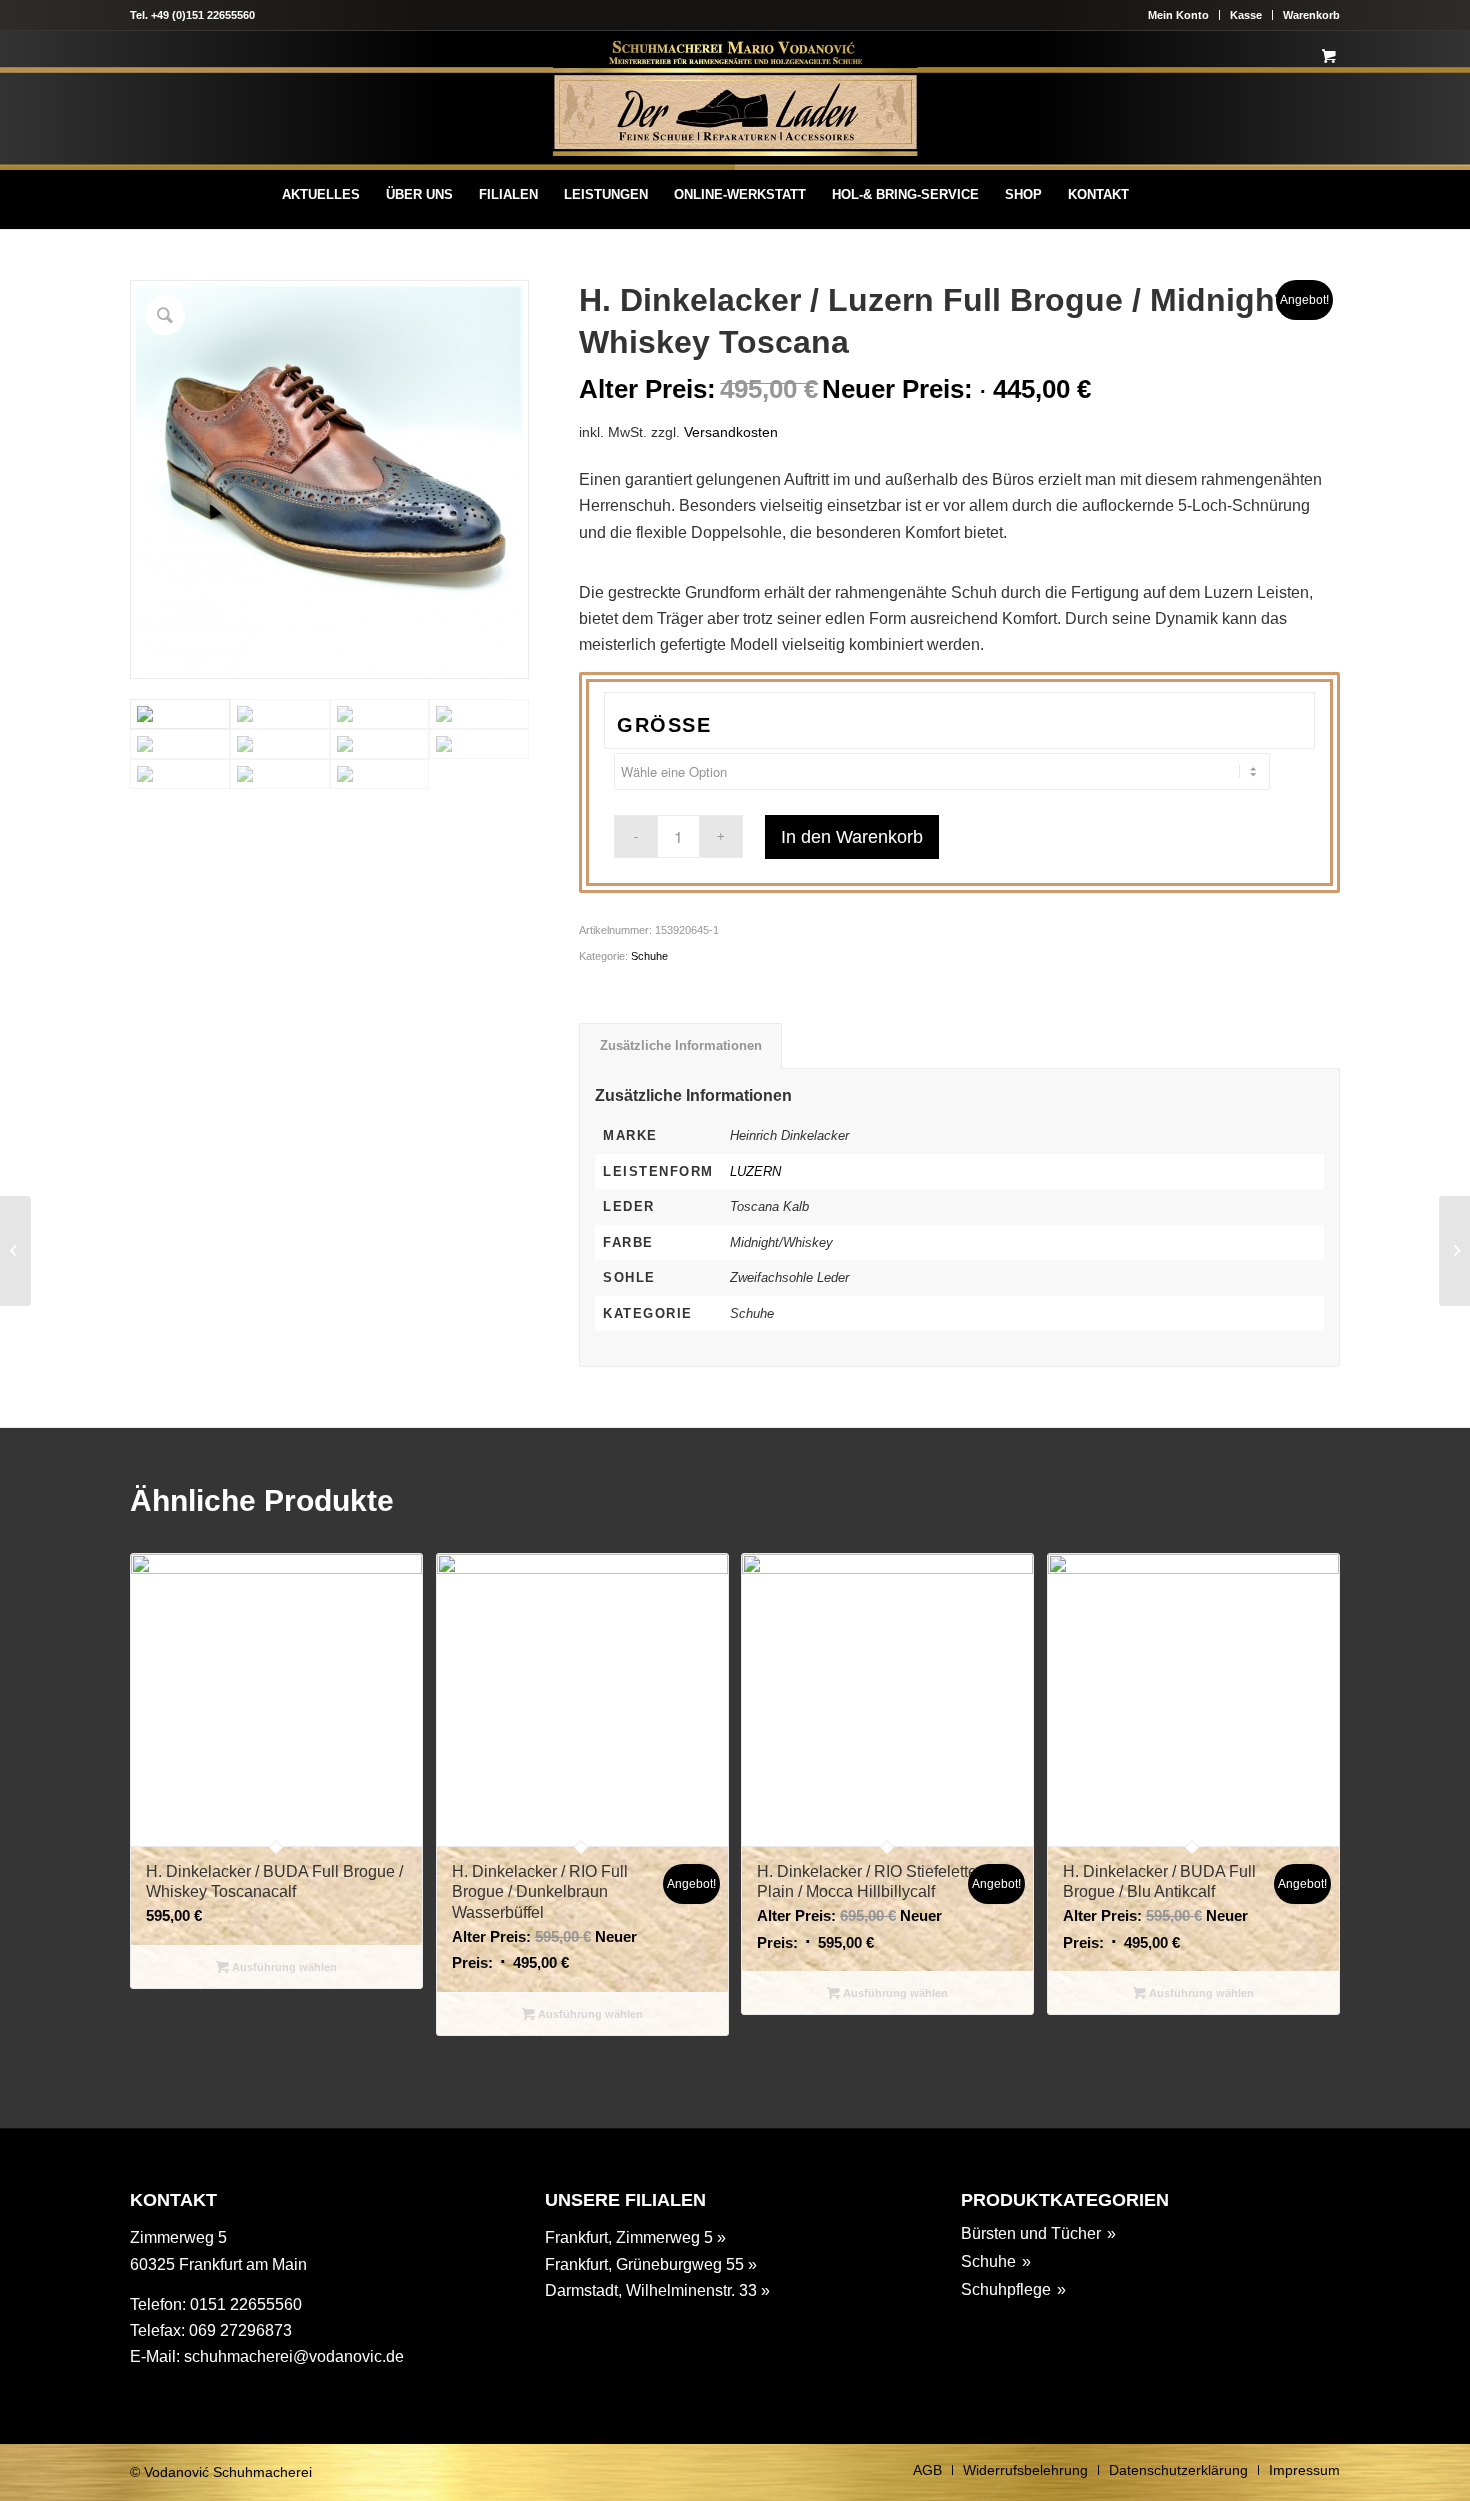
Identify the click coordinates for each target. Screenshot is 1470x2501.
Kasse (1246, 15)
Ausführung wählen (283, 1967)
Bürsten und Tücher (1031, 2233)
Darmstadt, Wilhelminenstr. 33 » (657, 2290)
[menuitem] (321, 195)
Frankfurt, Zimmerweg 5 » (635, 2237)
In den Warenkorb (852, 837)
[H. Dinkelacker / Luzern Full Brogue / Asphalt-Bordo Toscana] (15, 1251)
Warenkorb (1311, 15)
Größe (664, 725)
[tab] (680, 1046)
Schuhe (649, 956)
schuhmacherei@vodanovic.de (294, 2356)
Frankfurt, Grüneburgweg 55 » (651, 2264)
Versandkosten (731, 432)
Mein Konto (1178, 15)
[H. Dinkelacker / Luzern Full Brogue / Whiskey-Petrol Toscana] (1454, 1251)
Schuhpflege (1006, 2289)
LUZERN (755, 1171)
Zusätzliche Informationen (681, 1045)
